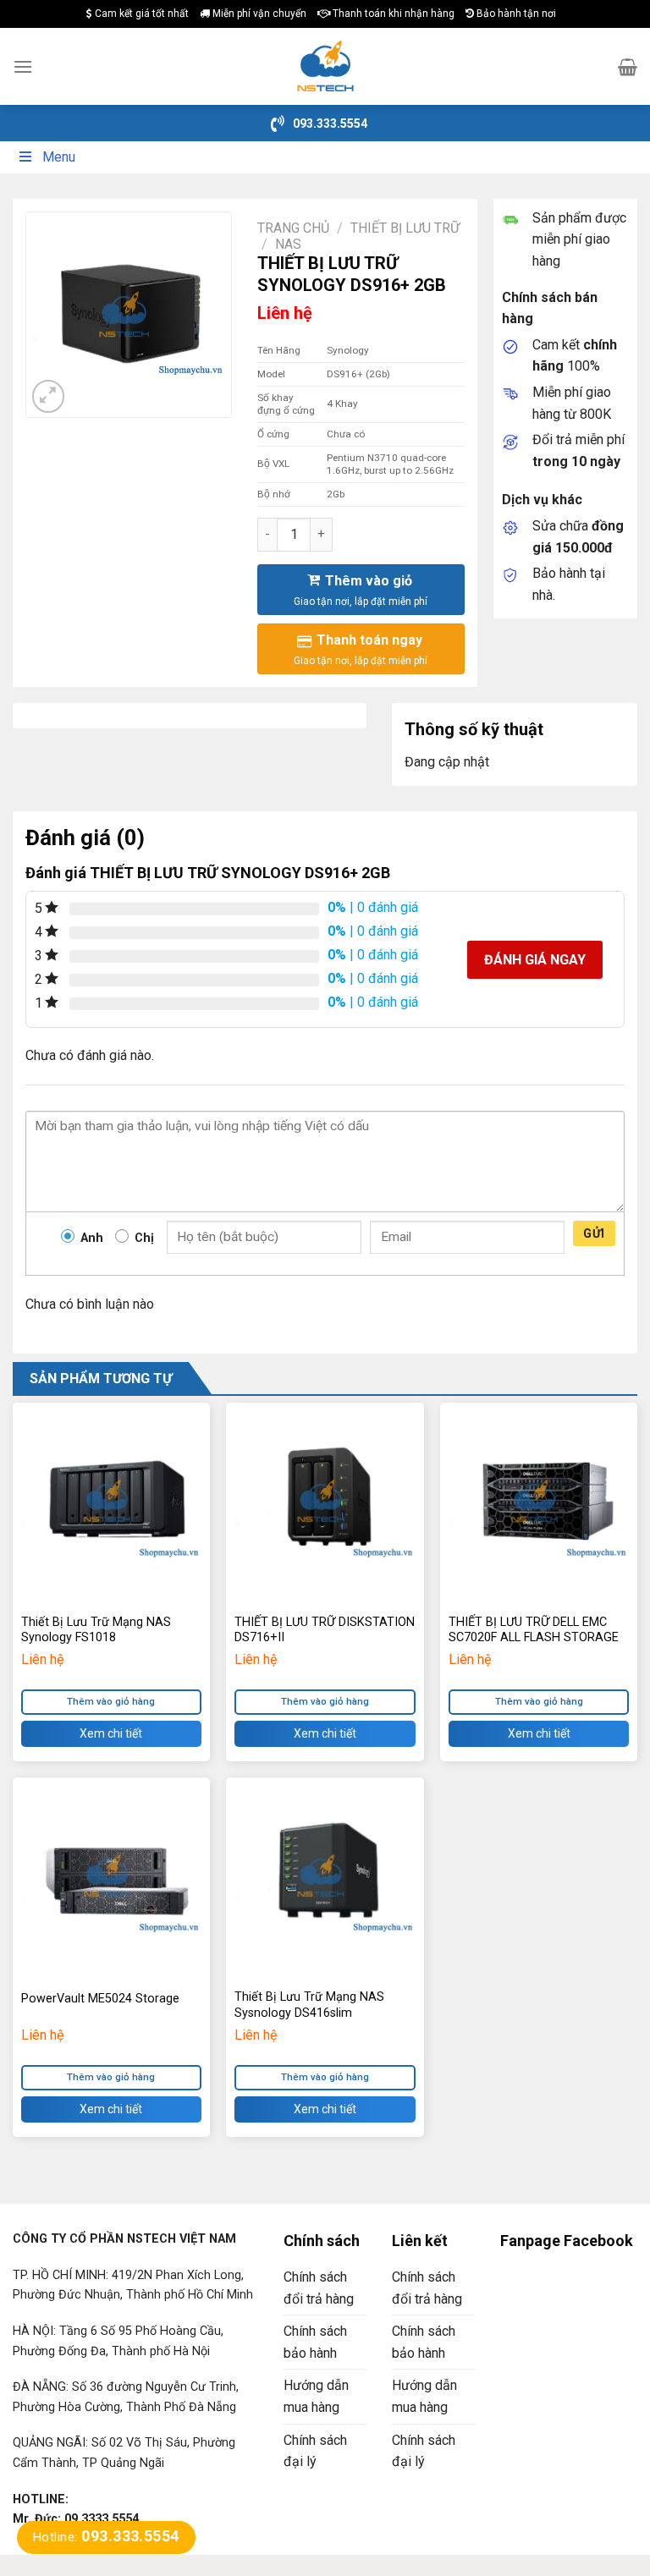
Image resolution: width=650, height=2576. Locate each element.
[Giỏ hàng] (628, 67)
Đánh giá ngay (535, 960)
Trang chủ (293, 228)
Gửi (594, 1233)
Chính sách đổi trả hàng (319, 2288)
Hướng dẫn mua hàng (316, 2396)
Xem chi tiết (111, 1733)
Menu (59, 157)
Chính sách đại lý (315, 2451)
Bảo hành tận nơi (515, 14)
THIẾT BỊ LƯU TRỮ (405, 228)
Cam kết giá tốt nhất (140, 14)
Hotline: (106, 2537)
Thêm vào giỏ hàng (111, 1701)
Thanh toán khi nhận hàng (392, 14)
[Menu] (23, 66)
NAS (288, 244)
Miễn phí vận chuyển (258, 14)
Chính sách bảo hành (315, 2342)
